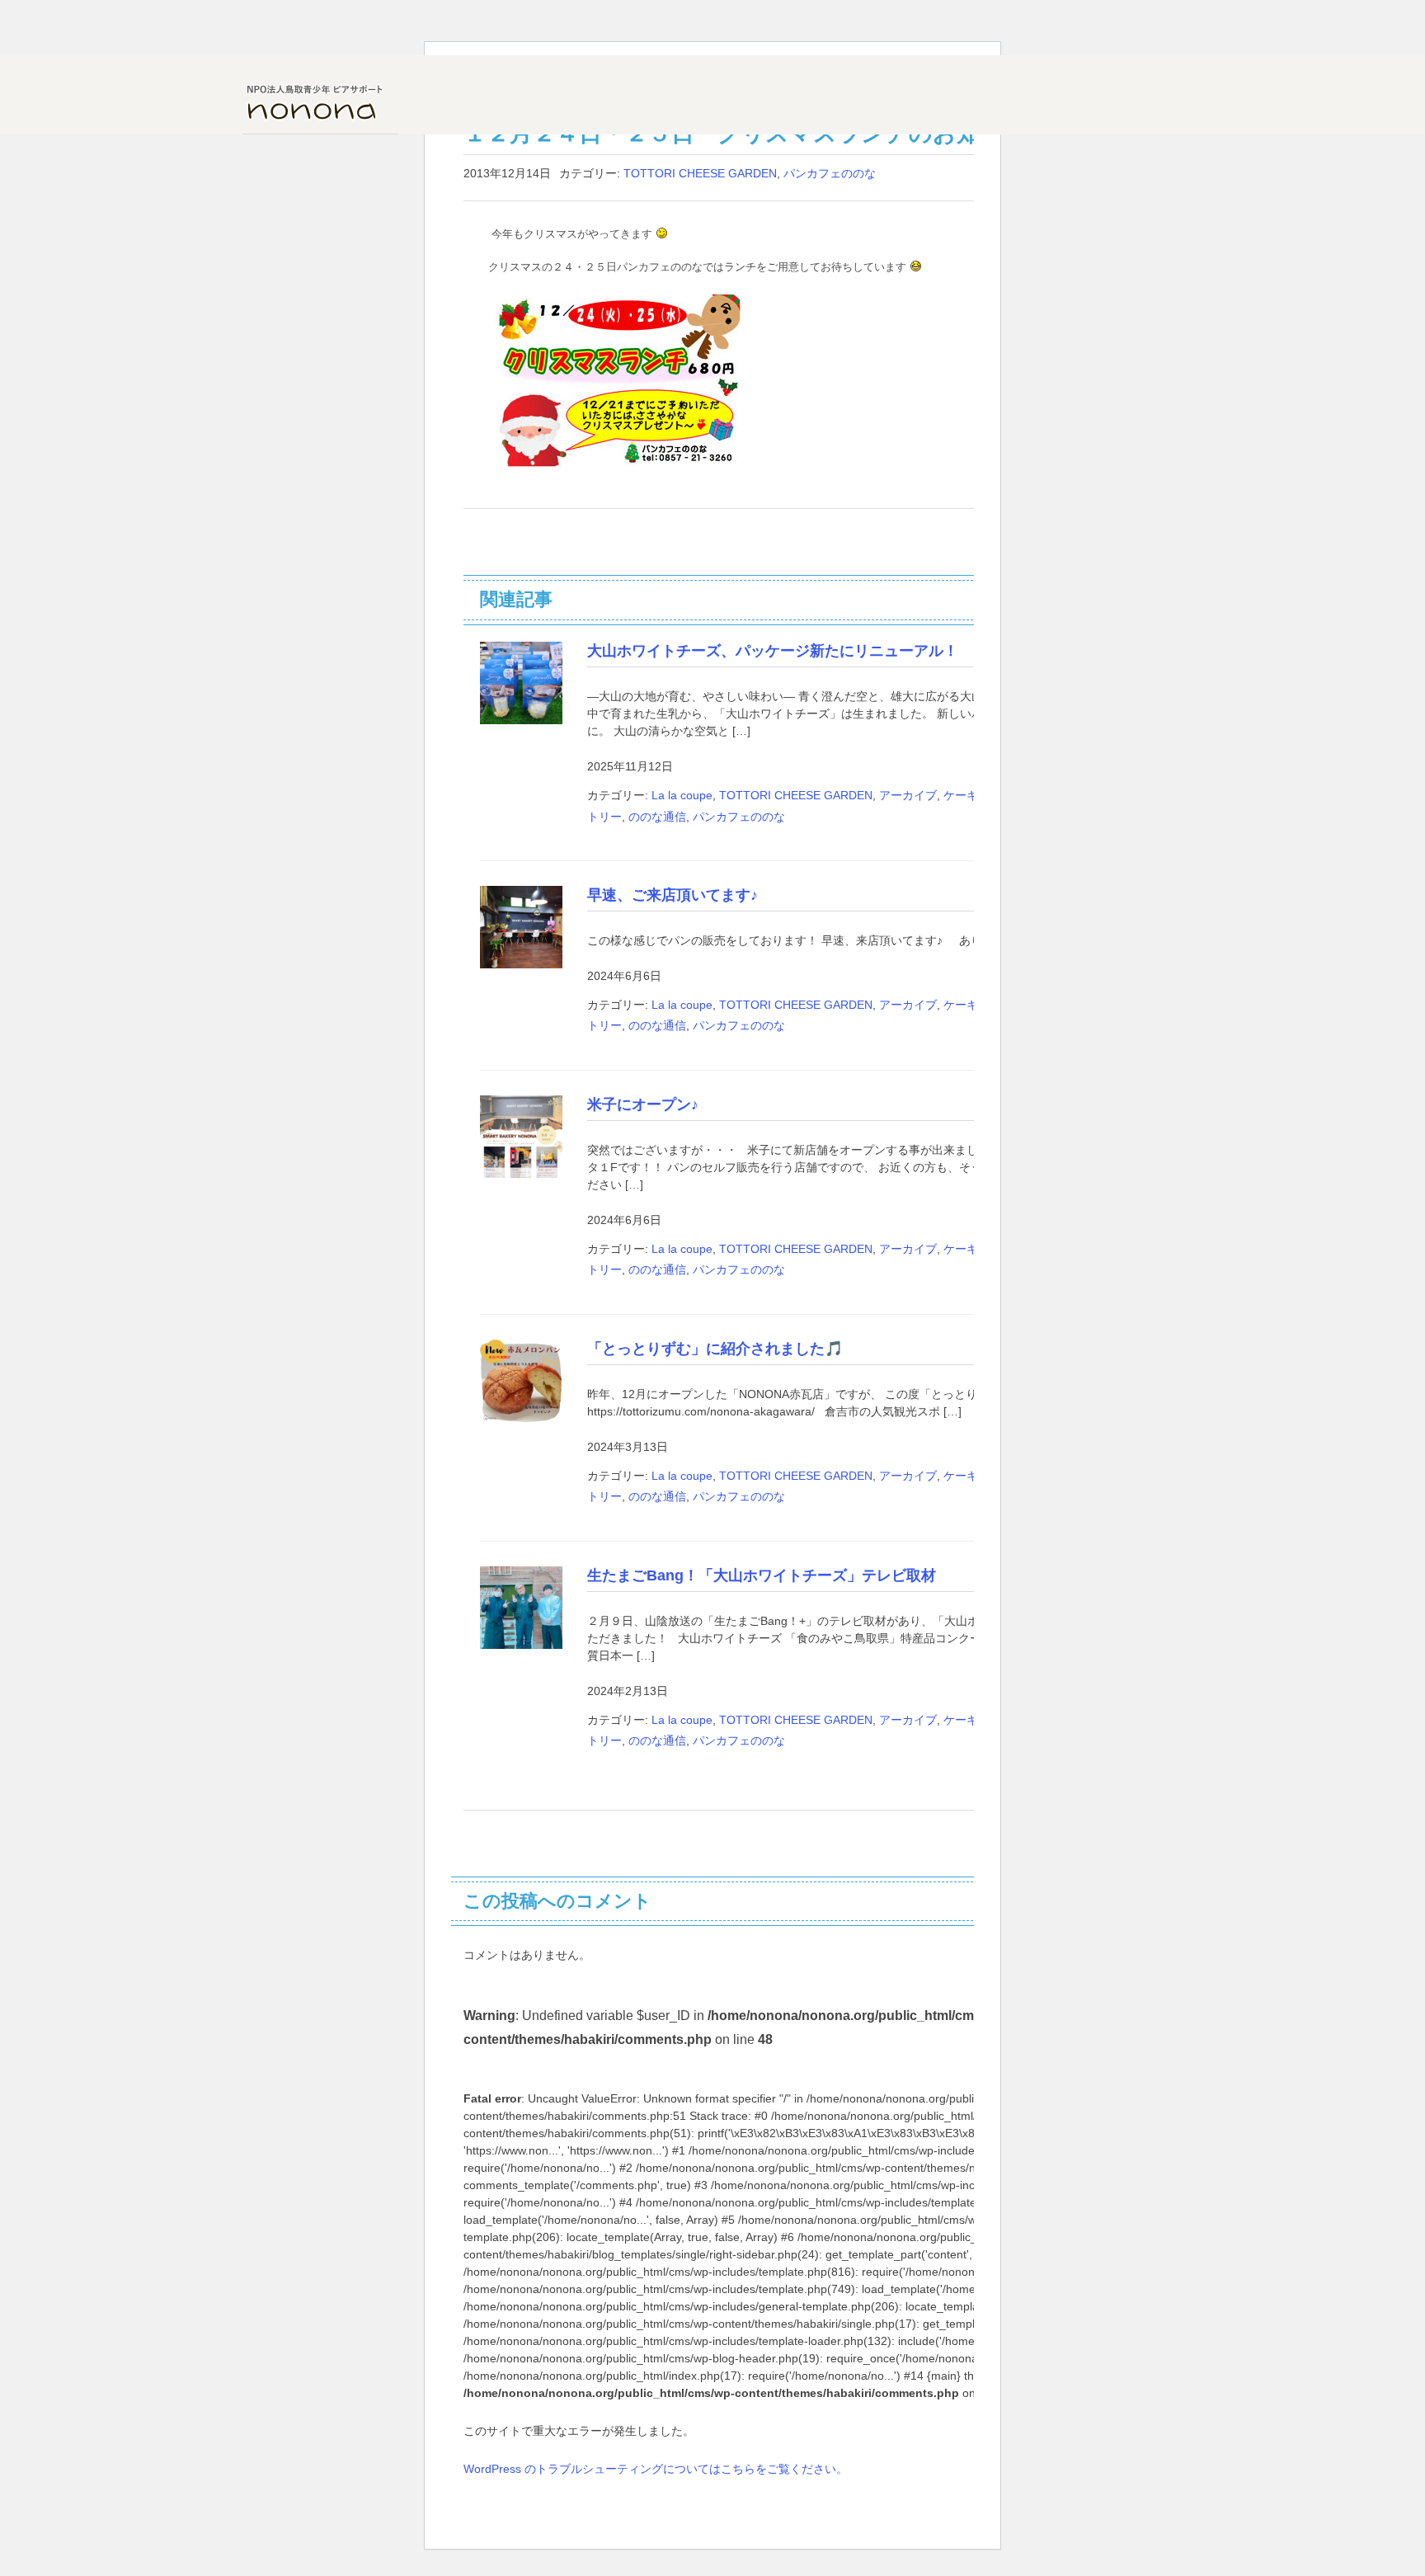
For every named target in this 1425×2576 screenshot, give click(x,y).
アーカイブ (908, 795)
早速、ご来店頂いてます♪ (673, 895)
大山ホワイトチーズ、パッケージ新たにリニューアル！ (773, 651)
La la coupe (682, 795)
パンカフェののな (830, 173)
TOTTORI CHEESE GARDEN (700, 173)
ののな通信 (657, 817)
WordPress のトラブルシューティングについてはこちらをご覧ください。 (656, 2469)
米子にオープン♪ (643, 1104)
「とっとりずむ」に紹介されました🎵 (715, 1349)
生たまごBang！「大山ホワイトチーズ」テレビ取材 (762, 1575)
